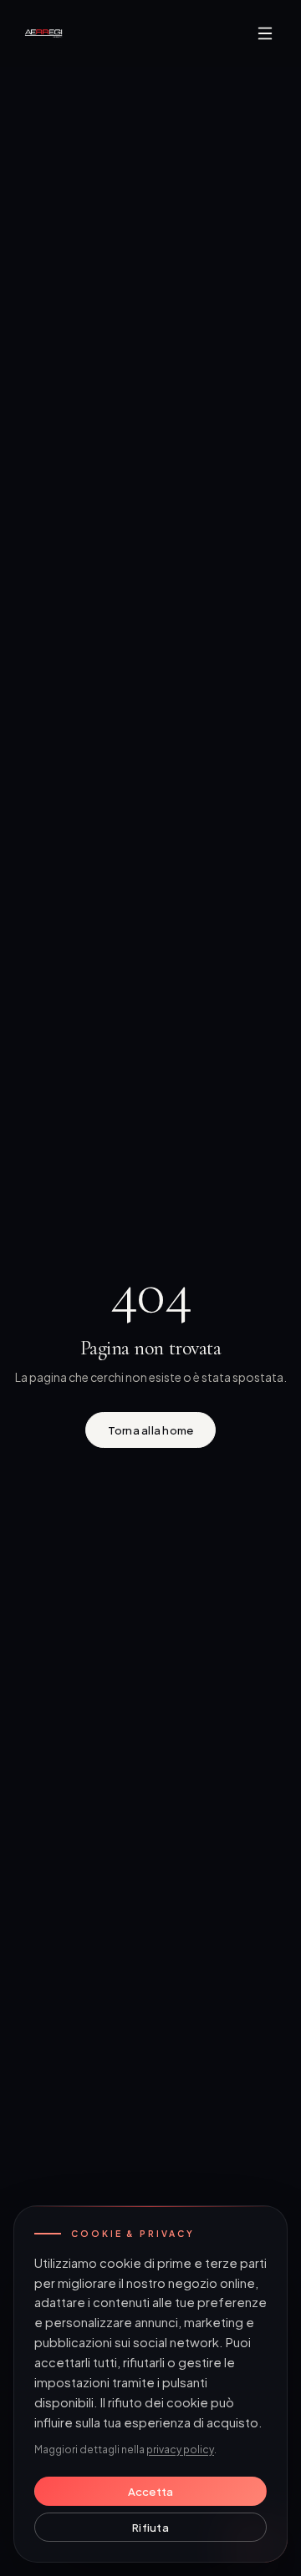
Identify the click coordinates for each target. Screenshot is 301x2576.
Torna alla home (151, 1430)
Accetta (151, 2491)
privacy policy (180, 2449)
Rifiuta (150, 2527)
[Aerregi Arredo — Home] (43, 33)
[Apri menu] (265, 33)
